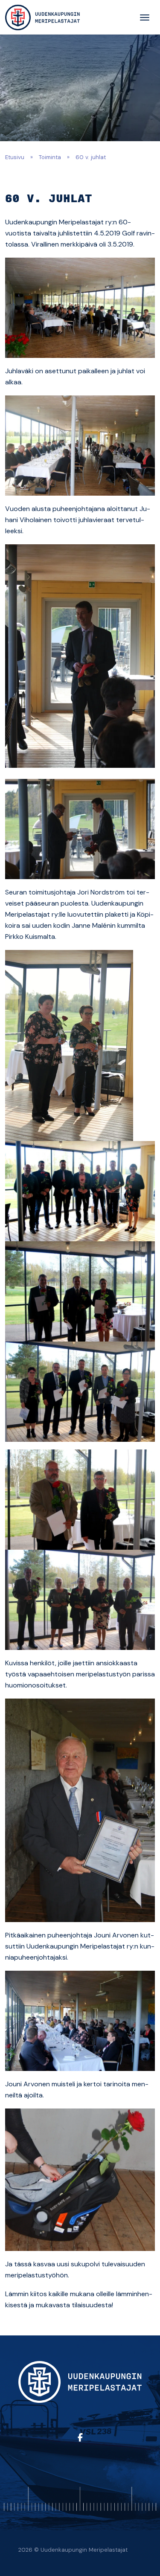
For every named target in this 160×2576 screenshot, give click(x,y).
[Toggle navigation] (145, 17)
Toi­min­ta (50, 157)
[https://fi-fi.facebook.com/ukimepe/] (80, 2438)
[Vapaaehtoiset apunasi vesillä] (42, 17)
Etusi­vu (15, 157)
